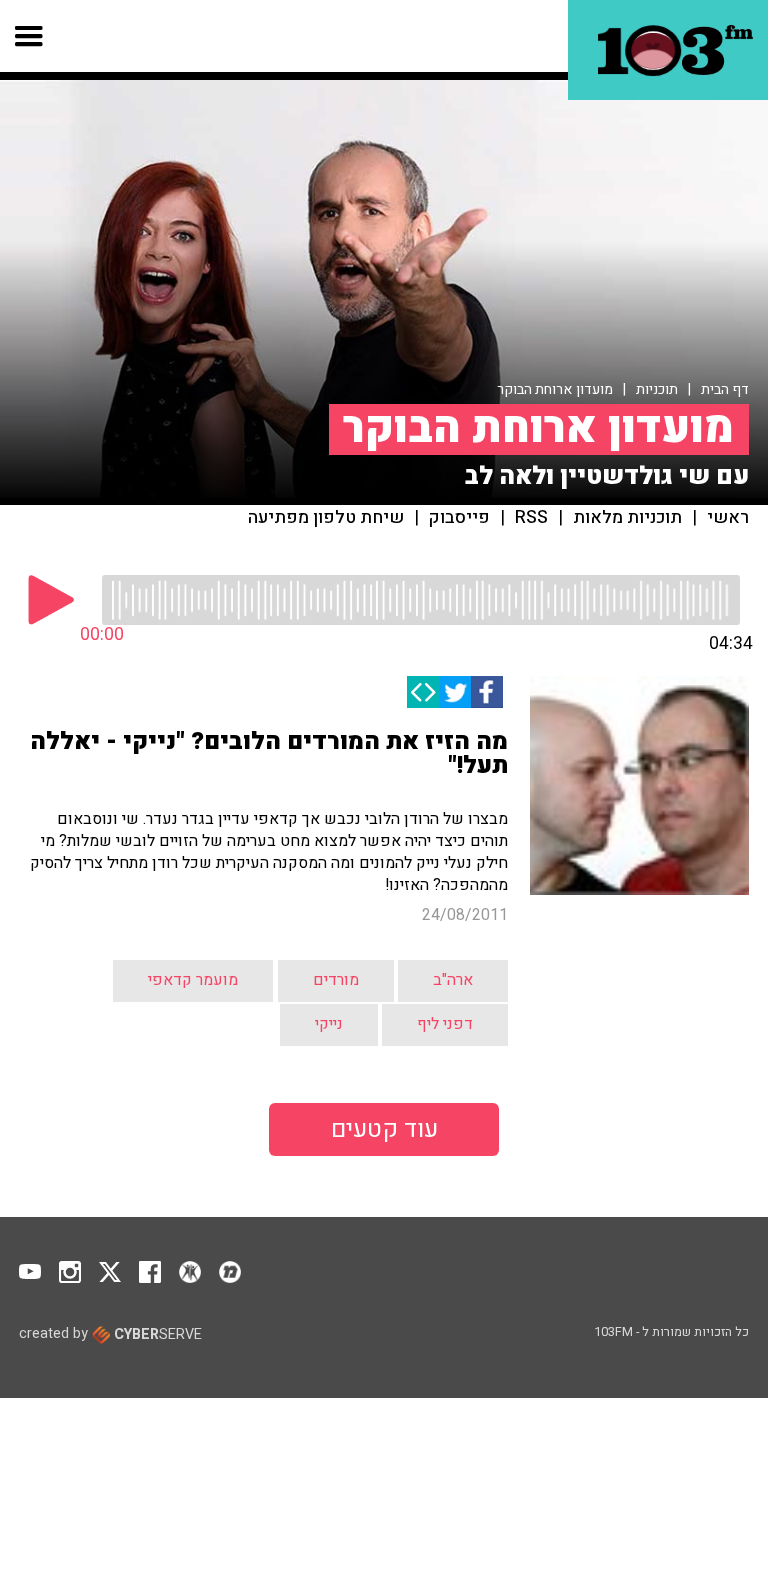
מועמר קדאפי (193, 980)
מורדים (336, 980)
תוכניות (657, 389)
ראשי (728, 518)
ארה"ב (453, 980)
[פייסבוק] (487, 692)
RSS (531, 518)
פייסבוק (459, 518)
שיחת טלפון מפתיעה (326, 518)
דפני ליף (445, 1024)
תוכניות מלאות (627, 518)
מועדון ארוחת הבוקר (555, 389)
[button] (29, 36)
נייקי (329, 1024)
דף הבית (725, 389)
